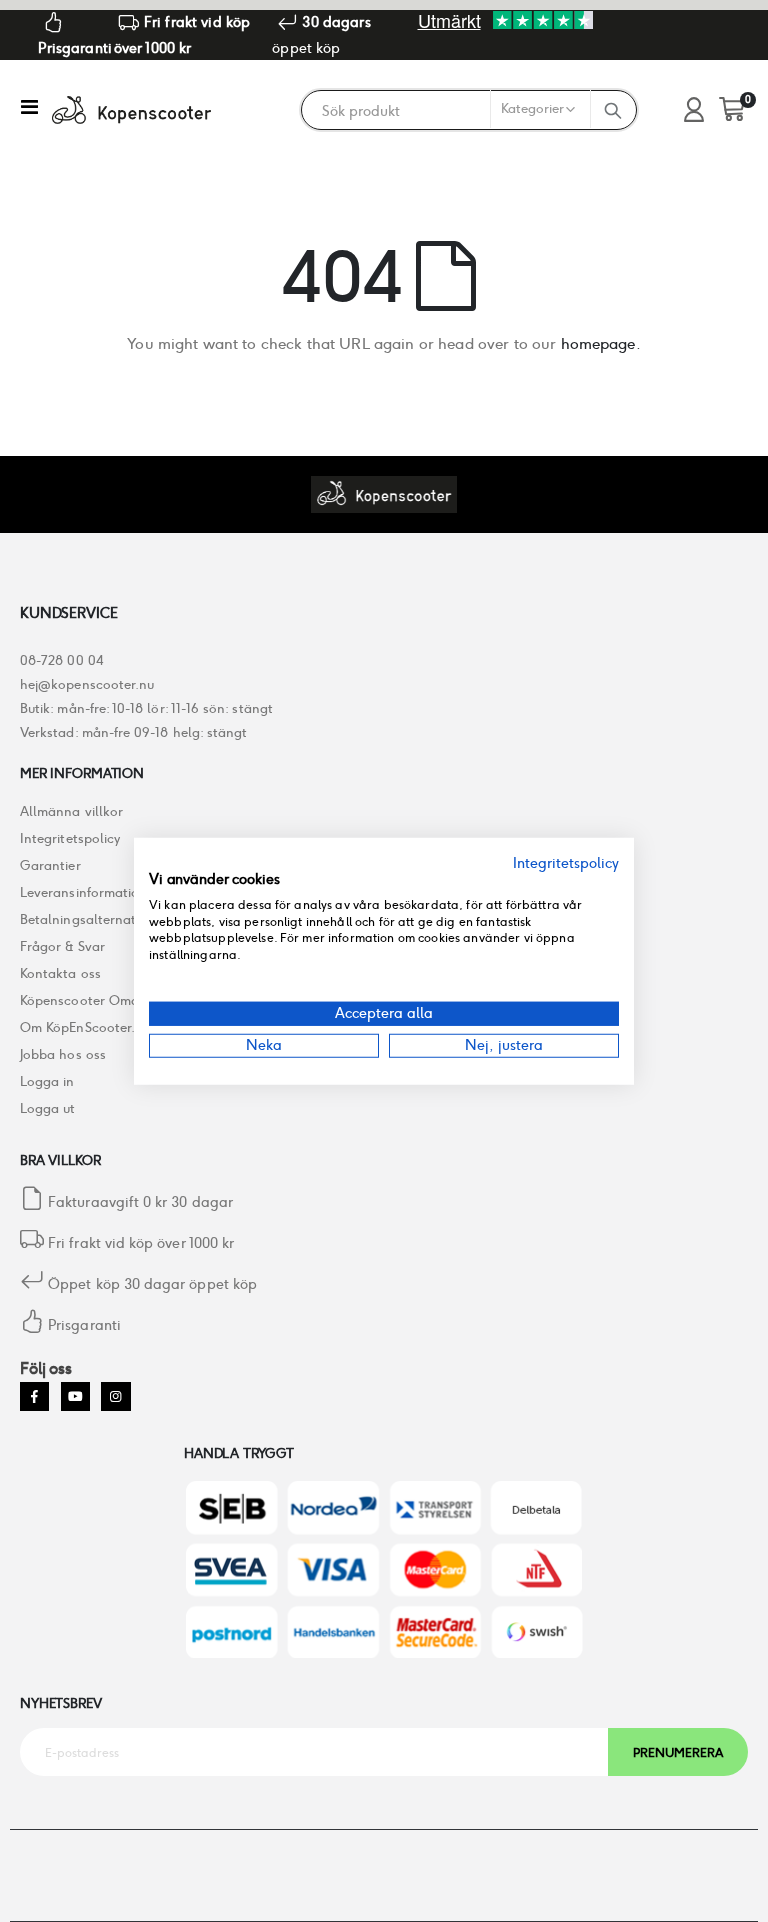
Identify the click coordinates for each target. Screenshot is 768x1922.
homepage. (601, 343)
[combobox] (446, 111)
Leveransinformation (83, 892)
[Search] (613, 110)
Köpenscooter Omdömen (96, 1000)
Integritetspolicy (70, 838)
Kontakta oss (60, 973)
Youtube (75, 1396)
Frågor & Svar (62, 946)
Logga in (47, 1081)
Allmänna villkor (71, 811)
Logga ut (48, 1108)
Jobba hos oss (63, 1054)
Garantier (50, 865)
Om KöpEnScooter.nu (85, 1027)
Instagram (115, 1396)
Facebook (34, 1396)
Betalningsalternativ (83, 919)
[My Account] (694, 110)
